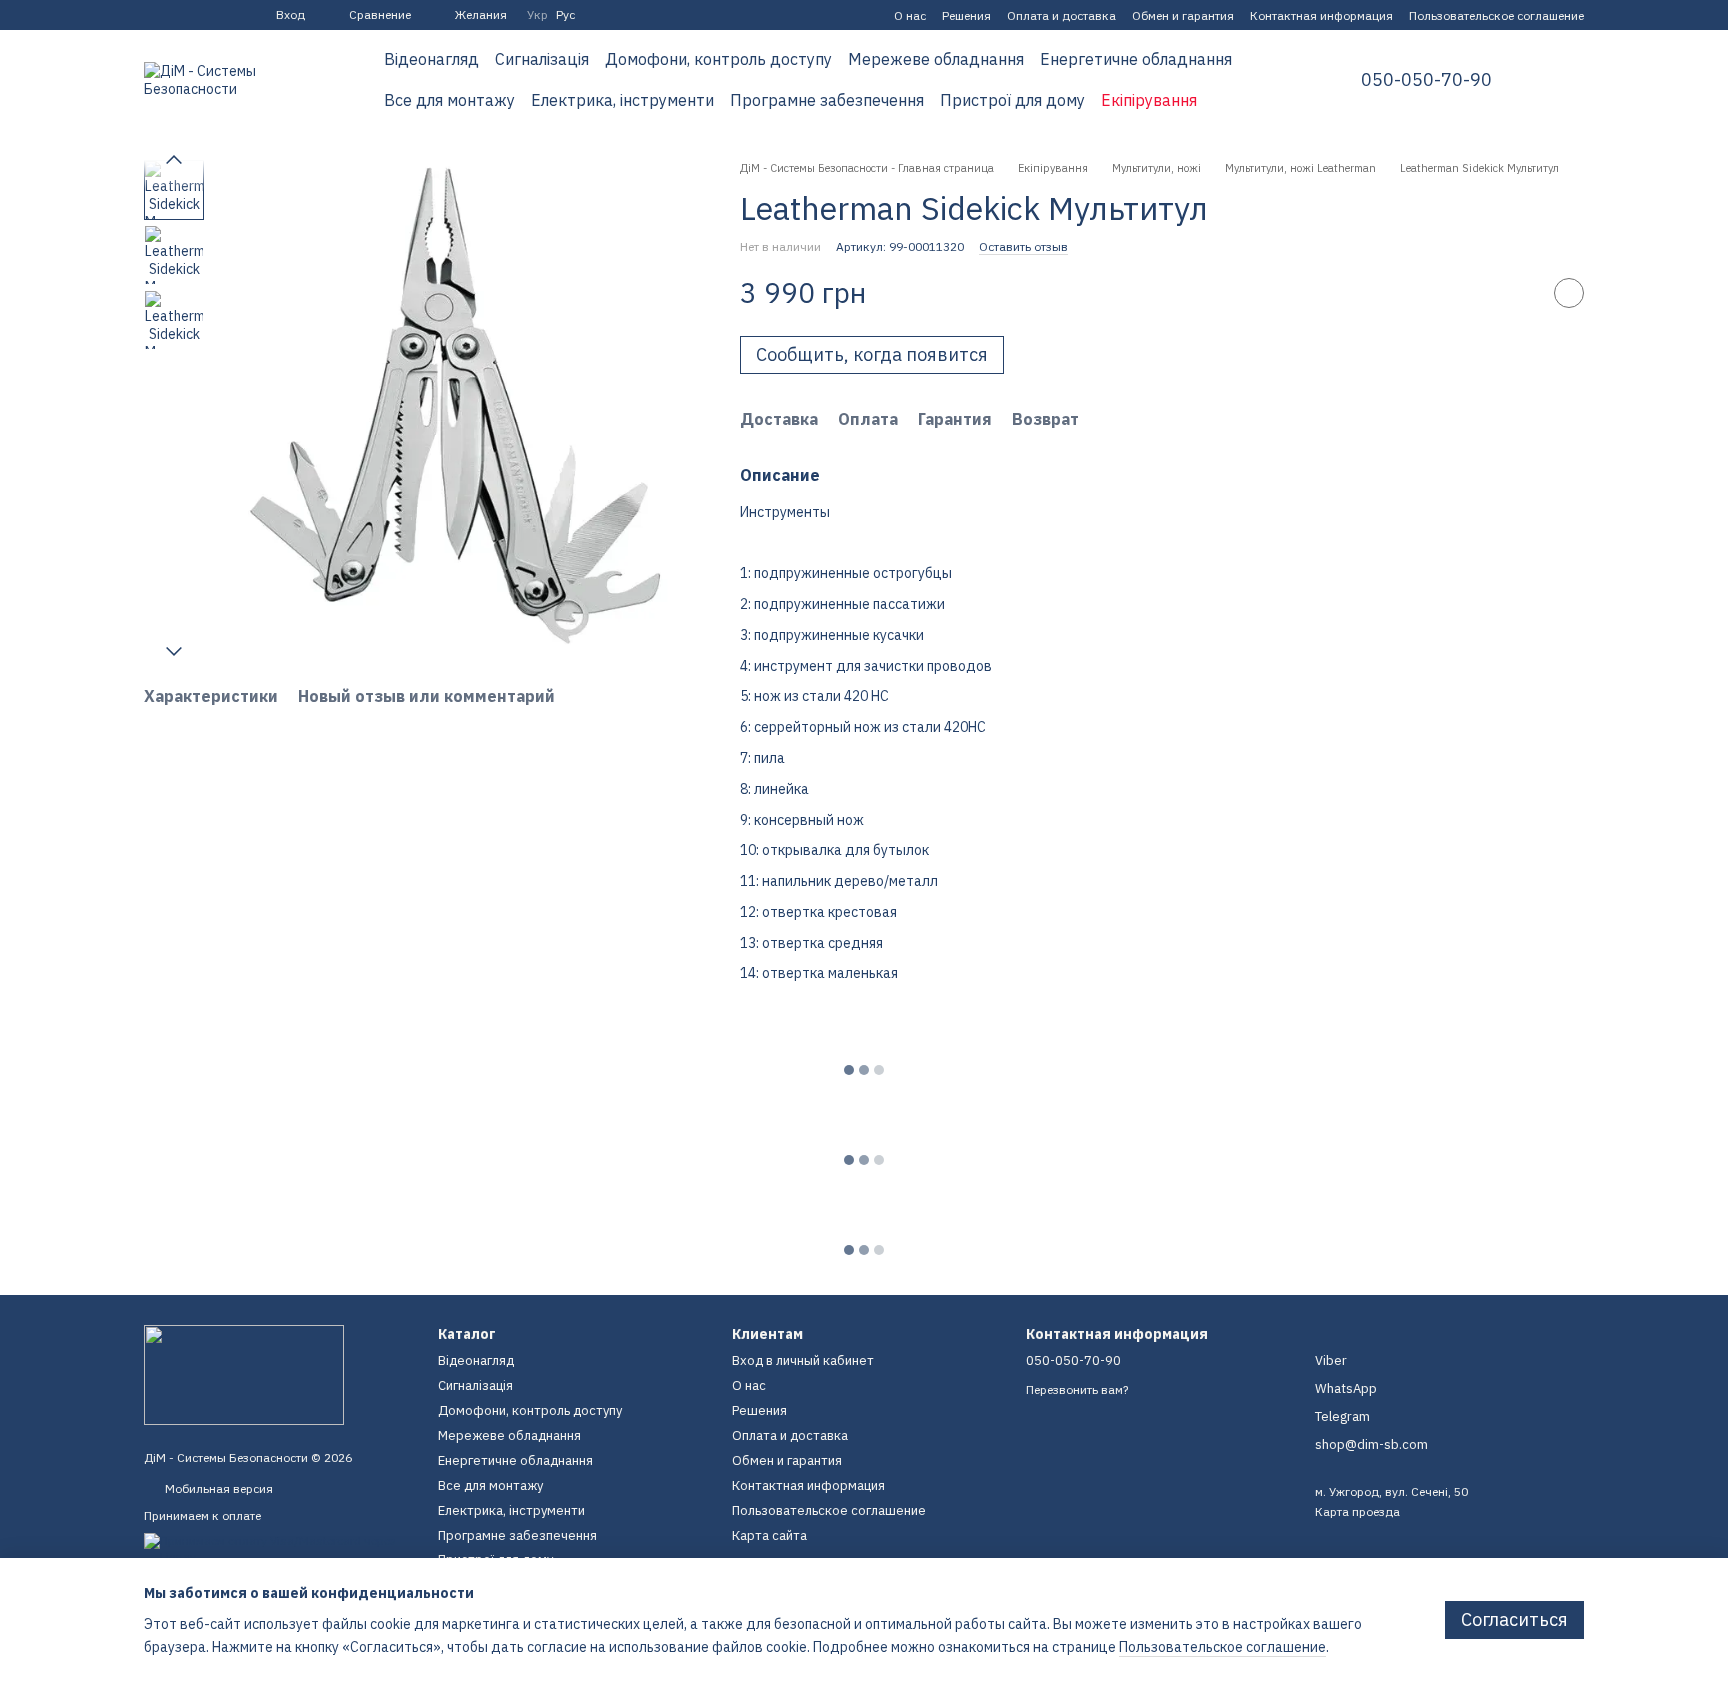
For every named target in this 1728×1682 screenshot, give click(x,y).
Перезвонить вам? (1077, 1389)
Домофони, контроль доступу (718, 59)
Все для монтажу (449, 100)
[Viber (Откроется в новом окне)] (200, 15)
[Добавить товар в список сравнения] (1519, 293)
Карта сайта (769, 1535)
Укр (537, 15)
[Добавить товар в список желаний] (1569, 293)
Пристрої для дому (1012, 100)
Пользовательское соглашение (1496, 15)
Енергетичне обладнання (1136, 59)
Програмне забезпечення (827, 100)
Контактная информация (1321, 15)
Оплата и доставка (1061, 15)
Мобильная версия (217, 1488)
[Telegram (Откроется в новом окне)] (176, 15)
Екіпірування (1149, 100)
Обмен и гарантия (1183, 15)
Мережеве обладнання (936, 59)
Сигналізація (542, 59)
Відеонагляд (431, 59)
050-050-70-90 (1426, 80)
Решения (966, 15)
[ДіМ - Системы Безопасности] (244, 1373)
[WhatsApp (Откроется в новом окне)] (224, 15)
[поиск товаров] (1277, 80)
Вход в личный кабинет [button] (803, 1360)
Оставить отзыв (1023, 246)
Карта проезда (1357, 1511)
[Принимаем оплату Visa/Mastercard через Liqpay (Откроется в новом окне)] (276, 1547)
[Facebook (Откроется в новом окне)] (152, 15)
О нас (910, 15)
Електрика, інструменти (622, 100)
